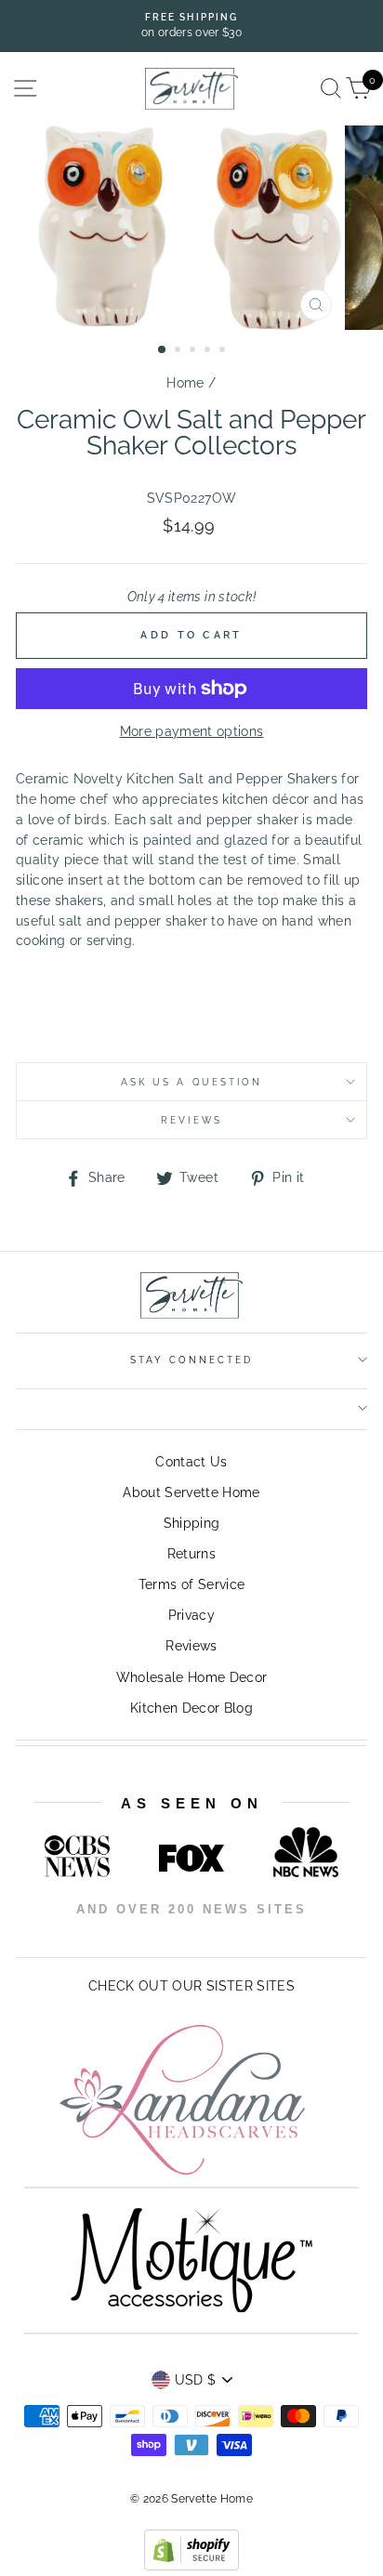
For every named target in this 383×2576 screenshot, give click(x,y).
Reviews (191, 1646)
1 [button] (163, 350)
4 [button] (209, 351)
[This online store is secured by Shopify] (191, 2566)
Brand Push (260, 1935)
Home (185, 383)
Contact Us (191, 1462)
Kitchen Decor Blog (191, 1708)
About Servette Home (191, 1492)
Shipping (192, 1523)
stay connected (192, 1360)
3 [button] (194, 351)
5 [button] (224, 351)
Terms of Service (191, 1584)
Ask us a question (191, 1082)
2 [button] (179, 351)
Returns (191, 1554)
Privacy (191, 1615)
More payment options (192, 731)
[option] (191, 26)
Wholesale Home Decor (192, 1677)
